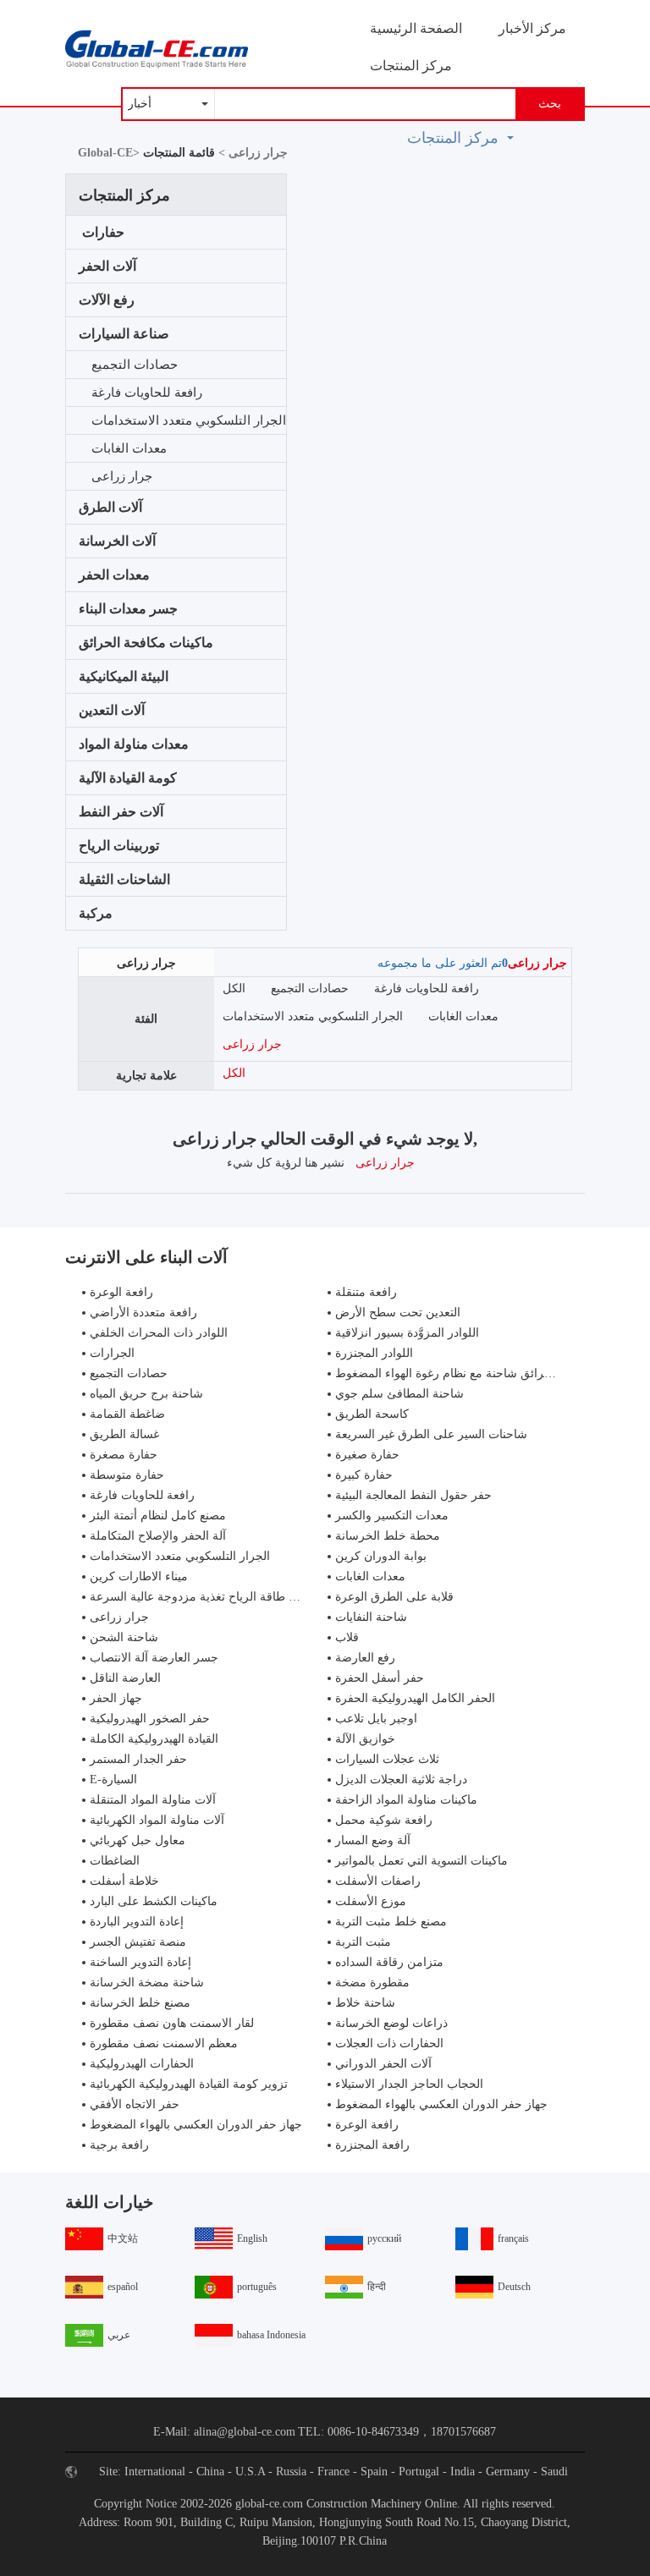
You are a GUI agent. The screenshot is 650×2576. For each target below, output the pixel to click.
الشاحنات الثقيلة (124, 879)
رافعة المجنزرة (372, 2145)
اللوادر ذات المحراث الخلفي (159, 1333)
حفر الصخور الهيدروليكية (150, 1719)
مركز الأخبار (532, 28)
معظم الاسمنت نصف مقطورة (164, 2043)
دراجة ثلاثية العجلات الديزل (401, 1780)
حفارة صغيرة (367, 1455)
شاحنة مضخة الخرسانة (147, 1983)
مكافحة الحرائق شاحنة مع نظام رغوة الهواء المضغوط (467, 1373)
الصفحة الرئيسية (416, 28)
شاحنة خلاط (365, 2003)
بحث (550, 104)
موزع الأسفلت (371, 1901)
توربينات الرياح (119, 846)
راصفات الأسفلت (378, 1881)
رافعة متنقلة (366, 1292)
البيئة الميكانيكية (124, 676)
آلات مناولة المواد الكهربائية (157, 1820)
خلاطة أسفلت (124, 1881)
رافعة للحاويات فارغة (147, 393)
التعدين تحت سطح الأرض (398, 1313)
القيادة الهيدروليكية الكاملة (154, 1739)
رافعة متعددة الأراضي (143, 1313)
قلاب (347, 1637)
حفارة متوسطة (127, 1475)
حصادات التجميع (135, 365)
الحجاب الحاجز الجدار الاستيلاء (409, 2084)
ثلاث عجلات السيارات (387, 1759)
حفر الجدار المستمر (138, 1759)
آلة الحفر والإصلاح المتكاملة (158, 1536)
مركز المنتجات (411, 66)
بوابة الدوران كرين (381, 1556)
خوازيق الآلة (365, 1739)
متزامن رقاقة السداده (389, 1962)
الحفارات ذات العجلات (389, 2043)
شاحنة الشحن (124, 1637)
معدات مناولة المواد (134, 744)
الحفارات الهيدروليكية (142, 2064)
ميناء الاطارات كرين (139, 1576)
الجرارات (112, 1353)
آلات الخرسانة (117, 541)
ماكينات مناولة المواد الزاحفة (406, 1800)
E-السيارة (113, 1780)
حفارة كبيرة (364, 1475)
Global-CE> (110, 153)
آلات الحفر (107, 266)
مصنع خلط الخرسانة (140, 2003)
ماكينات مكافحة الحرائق (146, 643)
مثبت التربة (363, 1942)
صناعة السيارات (124, 334)
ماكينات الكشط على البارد (154, 1901)
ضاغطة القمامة (127, 1414)
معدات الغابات (129, 448)
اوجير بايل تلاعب (376, 1719)
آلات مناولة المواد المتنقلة (153, 1800)
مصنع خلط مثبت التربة (391, 1922)
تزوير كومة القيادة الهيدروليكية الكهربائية (189, 2084)
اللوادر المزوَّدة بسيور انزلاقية (407, 1333)
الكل (234, 989)
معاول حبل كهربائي (138, 1840)
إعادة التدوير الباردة (137, 1922)
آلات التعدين (112, 710)
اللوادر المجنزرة (374, 1353)
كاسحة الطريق (372, 1414)
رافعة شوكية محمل (384, 1820)
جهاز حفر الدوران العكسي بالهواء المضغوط (441, 2104)
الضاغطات (115, 1861)
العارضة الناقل (125, 1678)
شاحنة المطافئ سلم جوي (399, 1394)
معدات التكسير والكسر (392, 1516)
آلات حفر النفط (121, 812)
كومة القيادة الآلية (128, 778)
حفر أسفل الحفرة (380, 1678)
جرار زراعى (122, 476)
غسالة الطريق (124, 1434)
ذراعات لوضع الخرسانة (391, 2023)
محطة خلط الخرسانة (388, 1536)
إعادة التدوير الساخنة (140, 1962)
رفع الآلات (107, 300)
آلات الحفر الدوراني (383, 2064)
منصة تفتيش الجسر (138, 1942)
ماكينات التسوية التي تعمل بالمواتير (421, 1861)
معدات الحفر (114, 575)
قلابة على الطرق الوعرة (394, 1597)
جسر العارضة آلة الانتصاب (154, 1658)
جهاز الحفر (116, 1698)
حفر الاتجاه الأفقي (135, 2104)
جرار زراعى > (251, 153)
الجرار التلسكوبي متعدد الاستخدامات (189, 420)
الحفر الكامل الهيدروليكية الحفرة (415, 1698)
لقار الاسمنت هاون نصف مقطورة (172, 2023)
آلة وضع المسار (373, 1840)
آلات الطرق (110, 507)
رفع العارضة (365, 1658)
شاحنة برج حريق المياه (146, 1394)
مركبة (96, 913)
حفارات (103, 232)
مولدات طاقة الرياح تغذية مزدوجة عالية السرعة (207, 1597)
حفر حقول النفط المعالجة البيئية (413, 1495)
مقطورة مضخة (372, 1983)
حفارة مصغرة (124, 1455)
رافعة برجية (119, 2145)
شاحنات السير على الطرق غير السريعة (431, 1434)
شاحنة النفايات (371, 1617)
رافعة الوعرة (121, 1292)
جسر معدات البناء (128, 609)
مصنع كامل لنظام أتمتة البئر (158, 1516)
